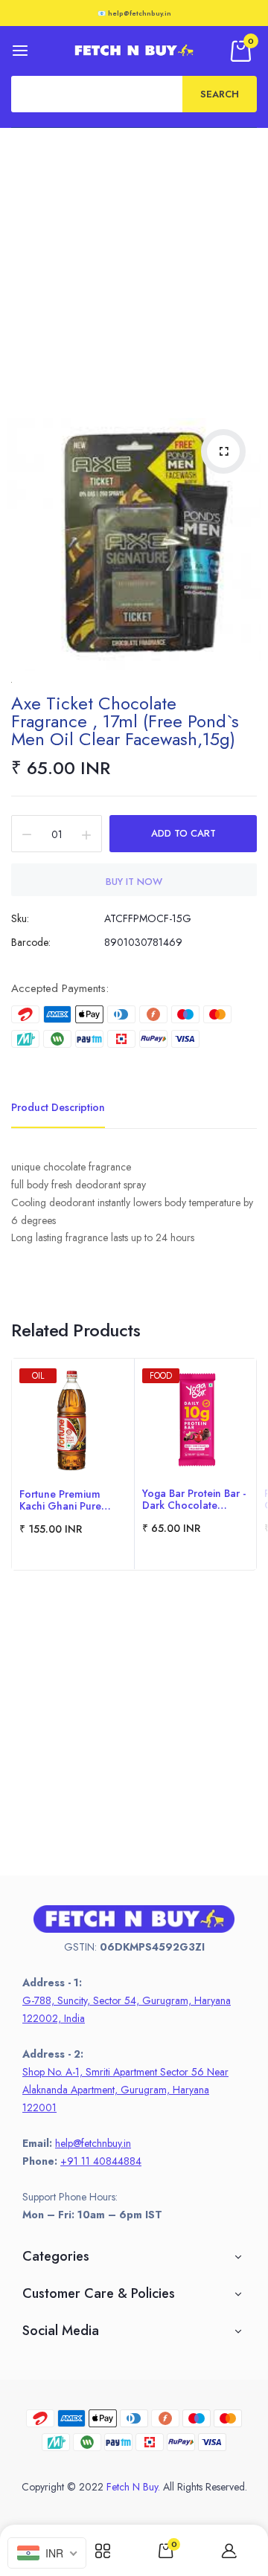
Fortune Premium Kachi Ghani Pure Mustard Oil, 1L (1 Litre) (61, 1500)
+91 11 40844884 (101, 2161)
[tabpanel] (73, 1464)
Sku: (20, 918)
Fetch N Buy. (133, 2487)
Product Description (58, 1107)
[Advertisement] (134, 269)
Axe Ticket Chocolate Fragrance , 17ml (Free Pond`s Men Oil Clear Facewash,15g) (125, 721)
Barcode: (31, 942)
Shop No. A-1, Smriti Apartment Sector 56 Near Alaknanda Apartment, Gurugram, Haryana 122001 (125, 2090)
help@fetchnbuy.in (93, 2143)
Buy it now (134, 882)
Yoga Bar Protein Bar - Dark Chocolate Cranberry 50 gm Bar (194, 1499)
